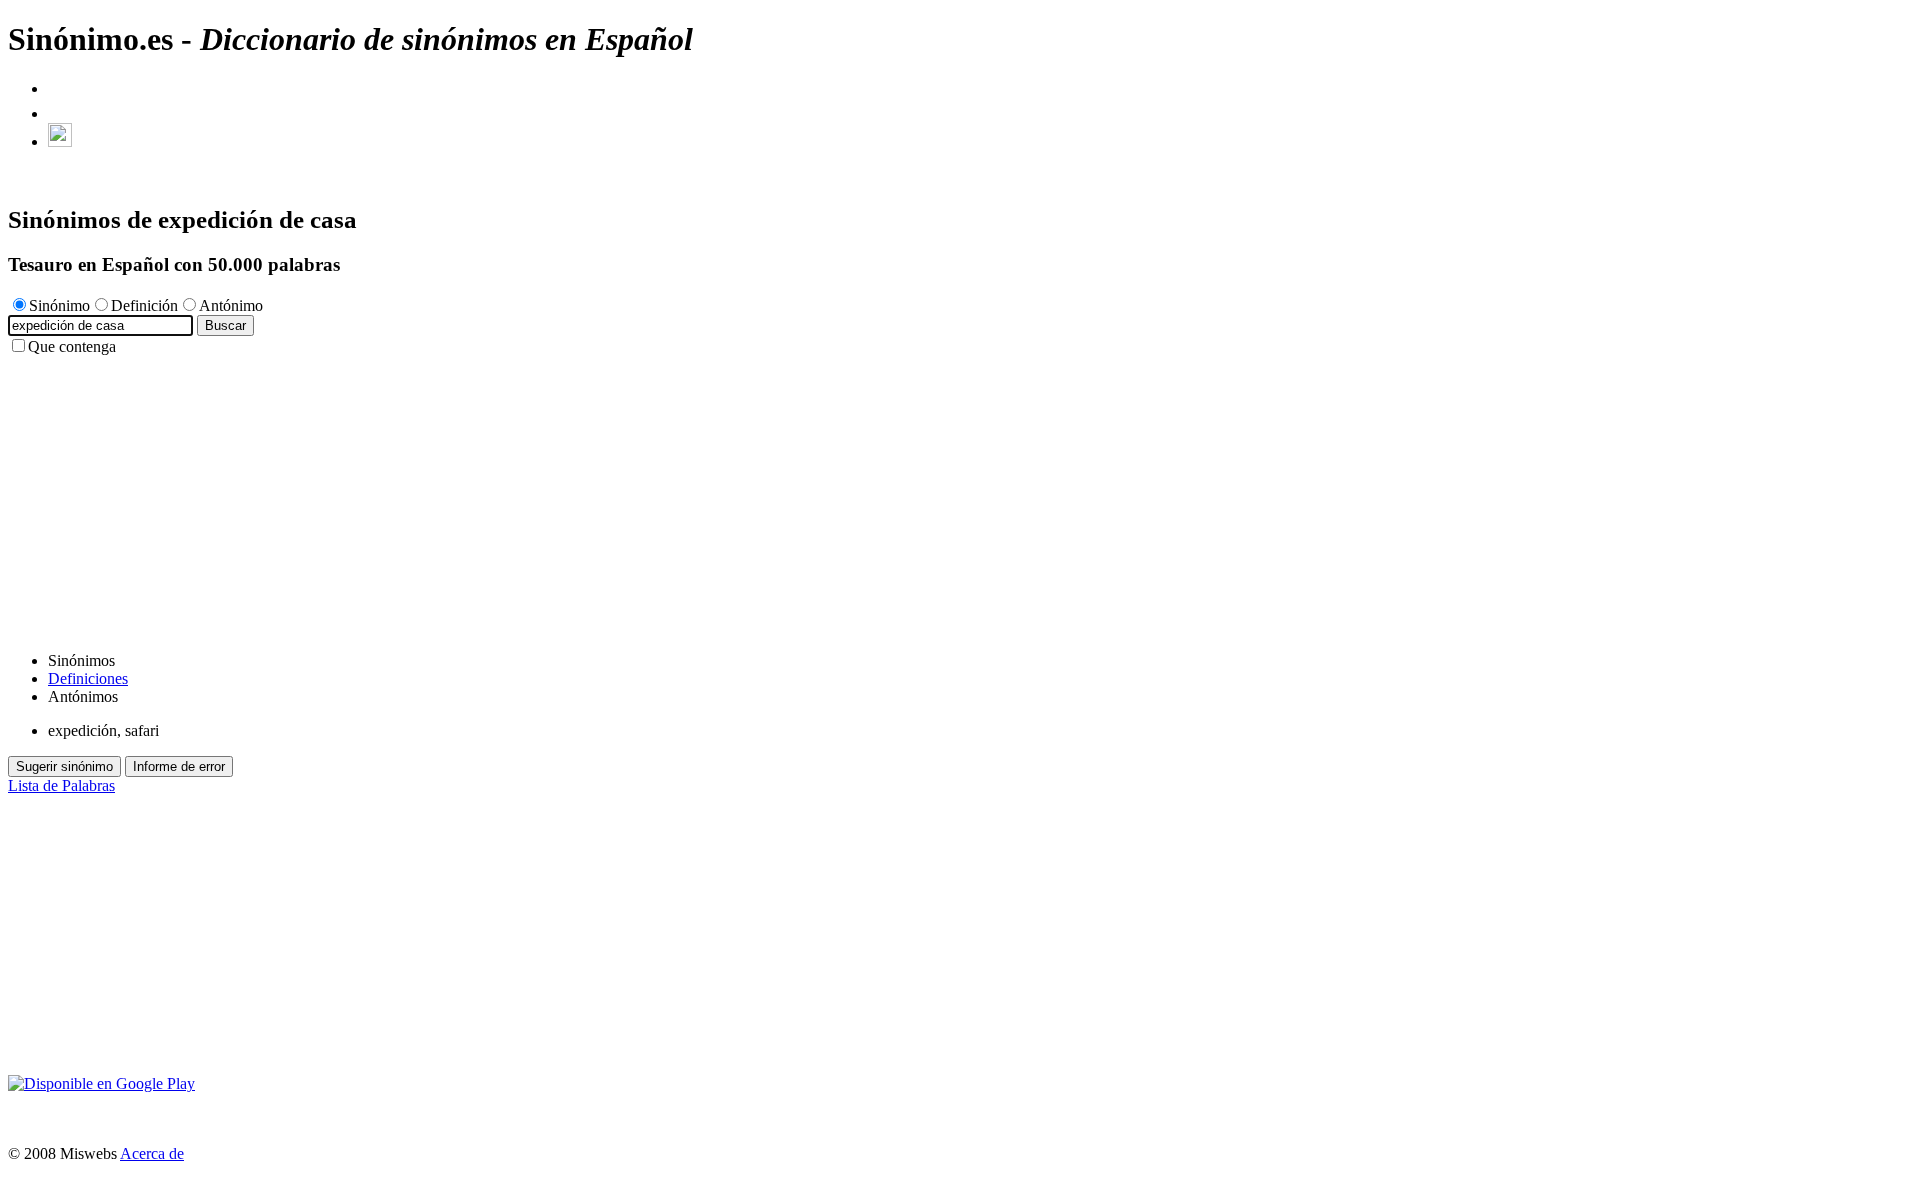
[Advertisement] (608, 496)
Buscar (225, 325)
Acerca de (152, 1153)
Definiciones (88, 678)
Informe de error (179, 766)
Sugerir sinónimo (64, 766)
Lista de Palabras (61, 785)
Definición (144, 305)
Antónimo (231, 305)
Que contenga (72, 346)
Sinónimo (59, 305)
